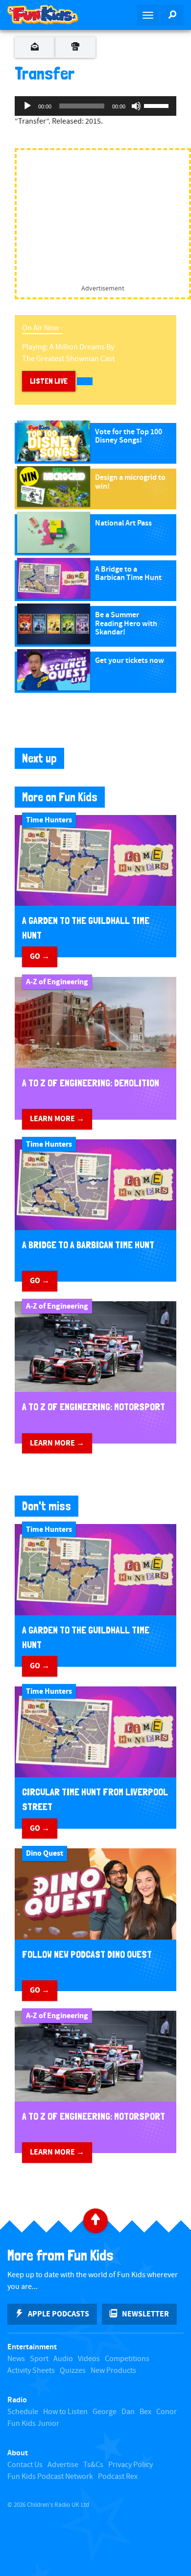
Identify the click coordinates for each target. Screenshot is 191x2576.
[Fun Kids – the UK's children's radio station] (48, 15)
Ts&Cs (93, 2465)
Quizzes (73, 2371)
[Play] (27, 106)
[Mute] (136, 106)
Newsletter (145, 2314)
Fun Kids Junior (33, 2424)
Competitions (127, 2359)
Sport (39, 2359)
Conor (167, 2412)
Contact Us (25, 2465)
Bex (145, 2412)
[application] (95, 106)
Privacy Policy (131, 2465)
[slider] (158, 105)
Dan (128, 2412)
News (16, 2359)
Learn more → (57, 1119)
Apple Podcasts (59, 2314)
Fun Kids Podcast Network (50, 2477)
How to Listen (65, 2412)
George (105, 2412)
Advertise (63, 2465)
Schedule (23, 2412)
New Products (113, 2371)
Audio (63, 2359)
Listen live (49, 381)
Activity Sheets (31, 2371)
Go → (40, 956)
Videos (89, 2359)
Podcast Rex (118, 2477)
